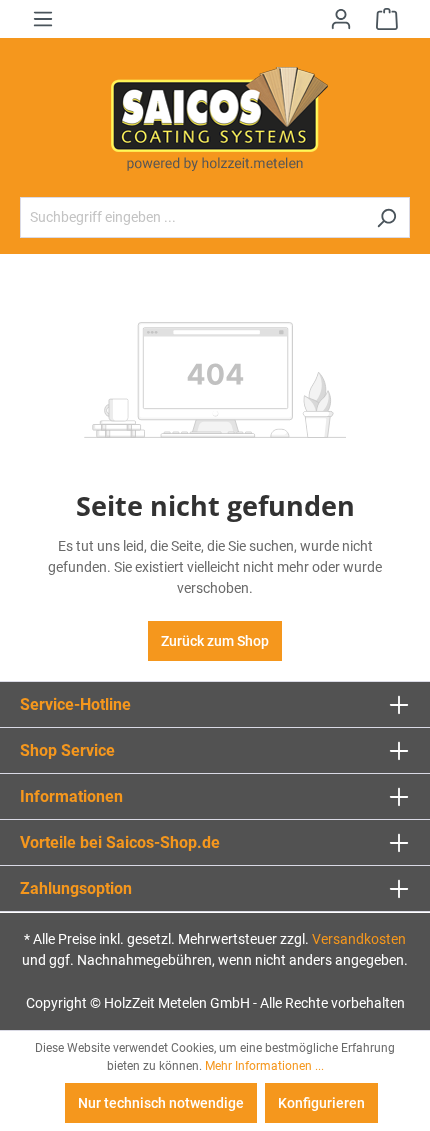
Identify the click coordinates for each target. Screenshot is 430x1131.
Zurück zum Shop (215, 641)
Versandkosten (359, 939)
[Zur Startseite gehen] (215, 117)
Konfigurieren (321, 1103)
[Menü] (43, 19)
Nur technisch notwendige (161, 1103)
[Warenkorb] (387, 19)
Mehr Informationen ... (264, 1066)
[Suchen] (386, 217)
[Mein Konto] (341, 19)
